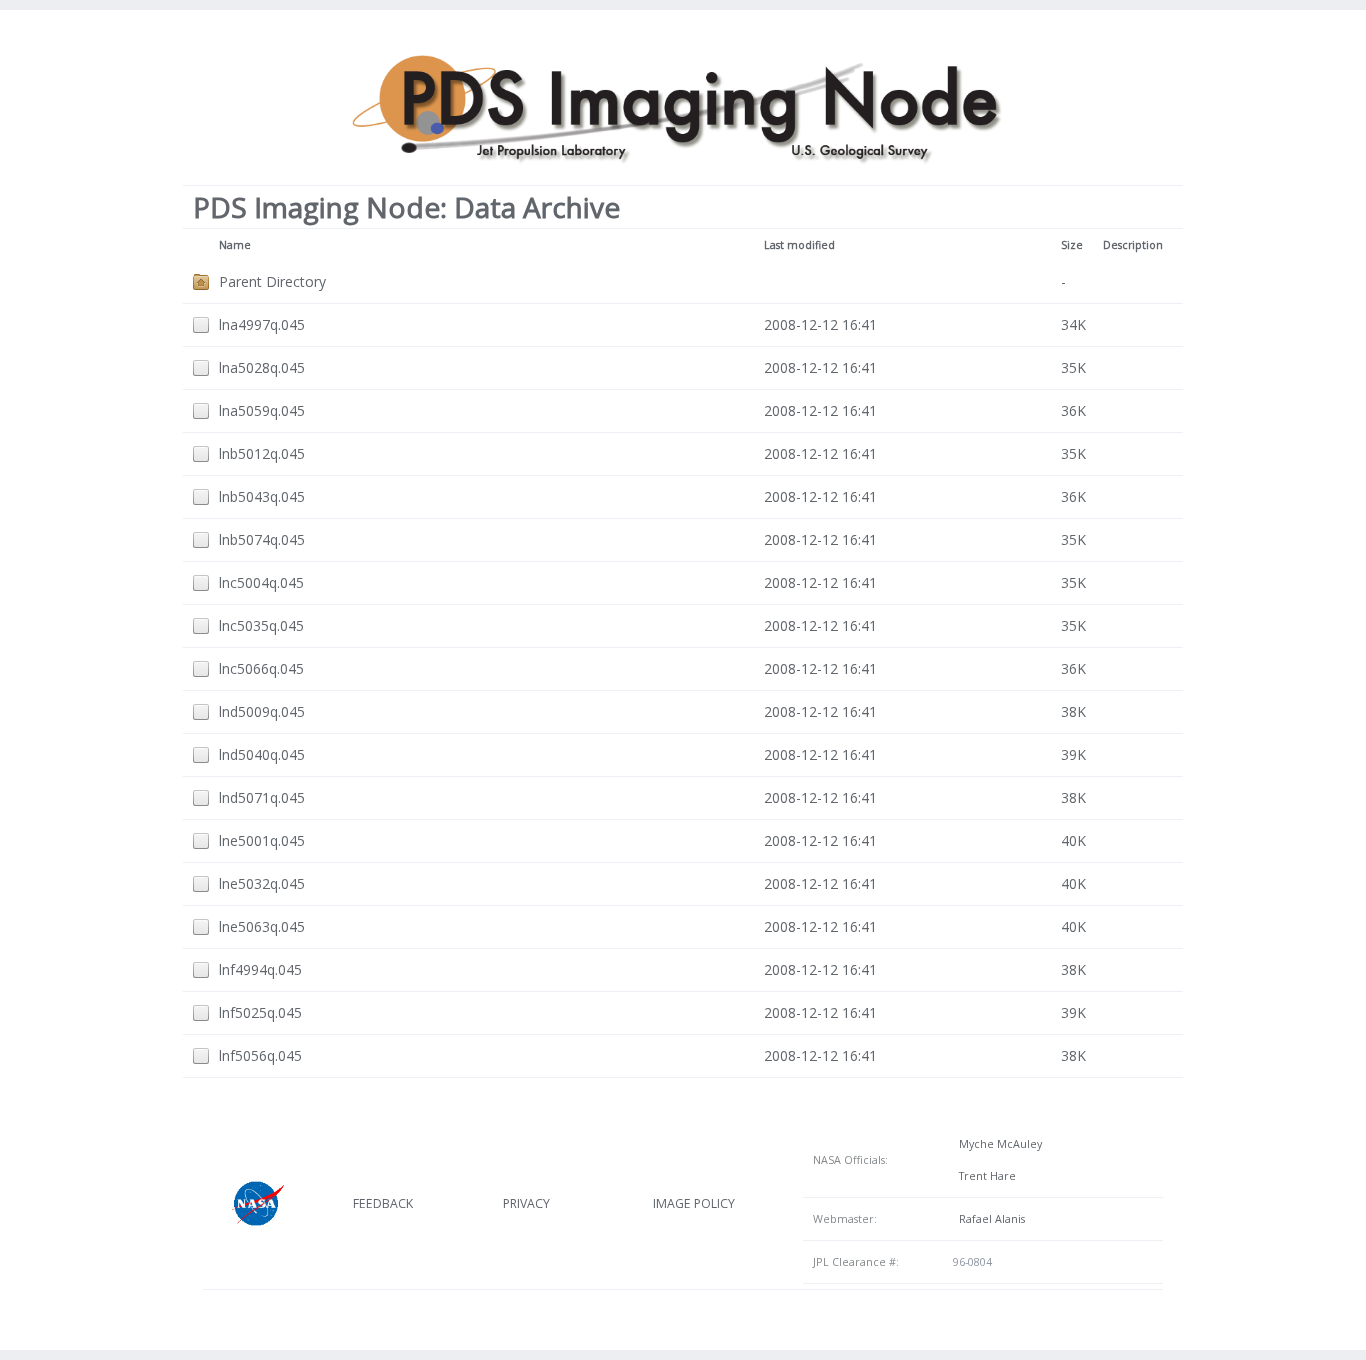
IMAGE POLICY (694, 1203)
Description (1133, 245)
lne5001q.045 (262, 840)
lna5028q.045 (262, 367)
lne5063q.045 (262, 926)
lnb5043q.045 (262, 496)
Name (235, 245)
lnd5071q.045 (262, 797)
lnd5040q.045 (262, 754)
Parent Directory (272, 281)
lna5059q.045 (262, 410)
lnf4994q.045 (260, 969)
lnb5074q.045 (262, 539)
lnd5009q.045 (262, 711)
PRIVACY (526, 1203)
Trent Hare (984, 1176)
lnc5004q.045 (261, 582)
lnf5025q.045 (260, 1012)
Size (1072, 245)
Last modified (799, 245)
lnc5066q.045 (261, 668)
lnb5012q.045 (262, 453)
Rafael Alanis (989, 1219)
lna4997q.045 (262, 324)
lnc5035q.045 (261, 625)
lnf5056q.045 (260, 1055)
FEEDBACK (383, 1203)
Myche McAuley (997, 1144)
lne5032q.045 (262, 883)
